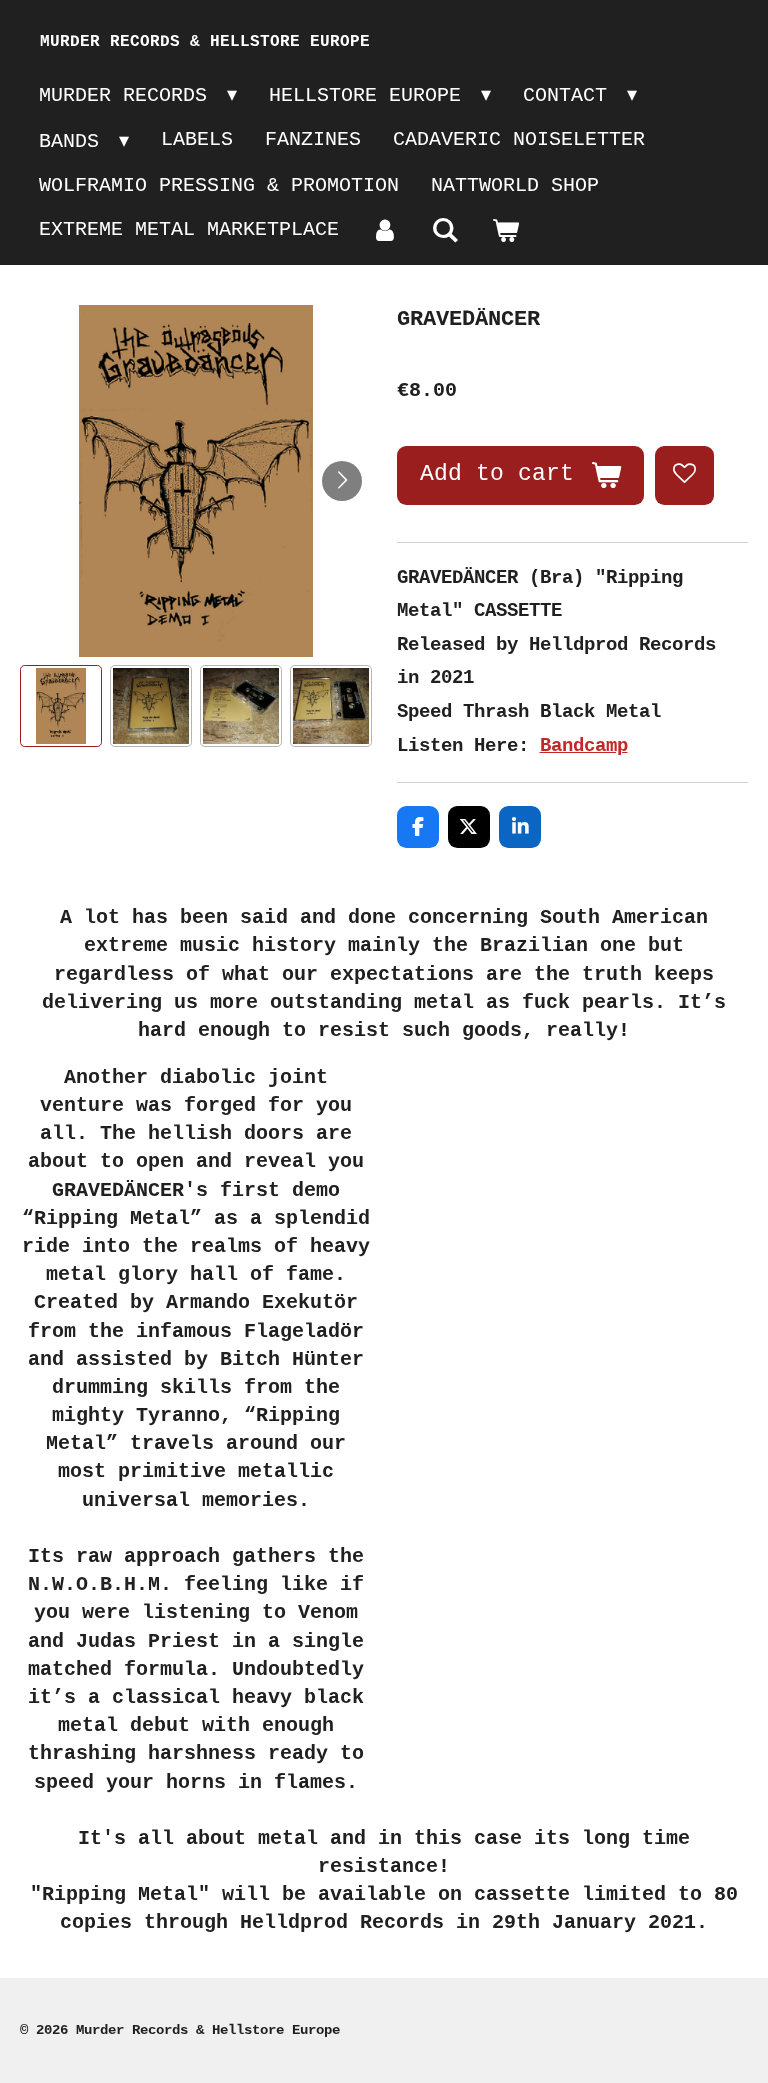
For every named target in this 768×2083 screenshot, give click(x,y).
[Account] (385, 232)
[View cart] (505, 232)
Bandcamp (584, 746)
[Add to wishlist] (684, 475)
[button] (61, 706)
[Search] (445, 232)
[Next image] (342, 481)
